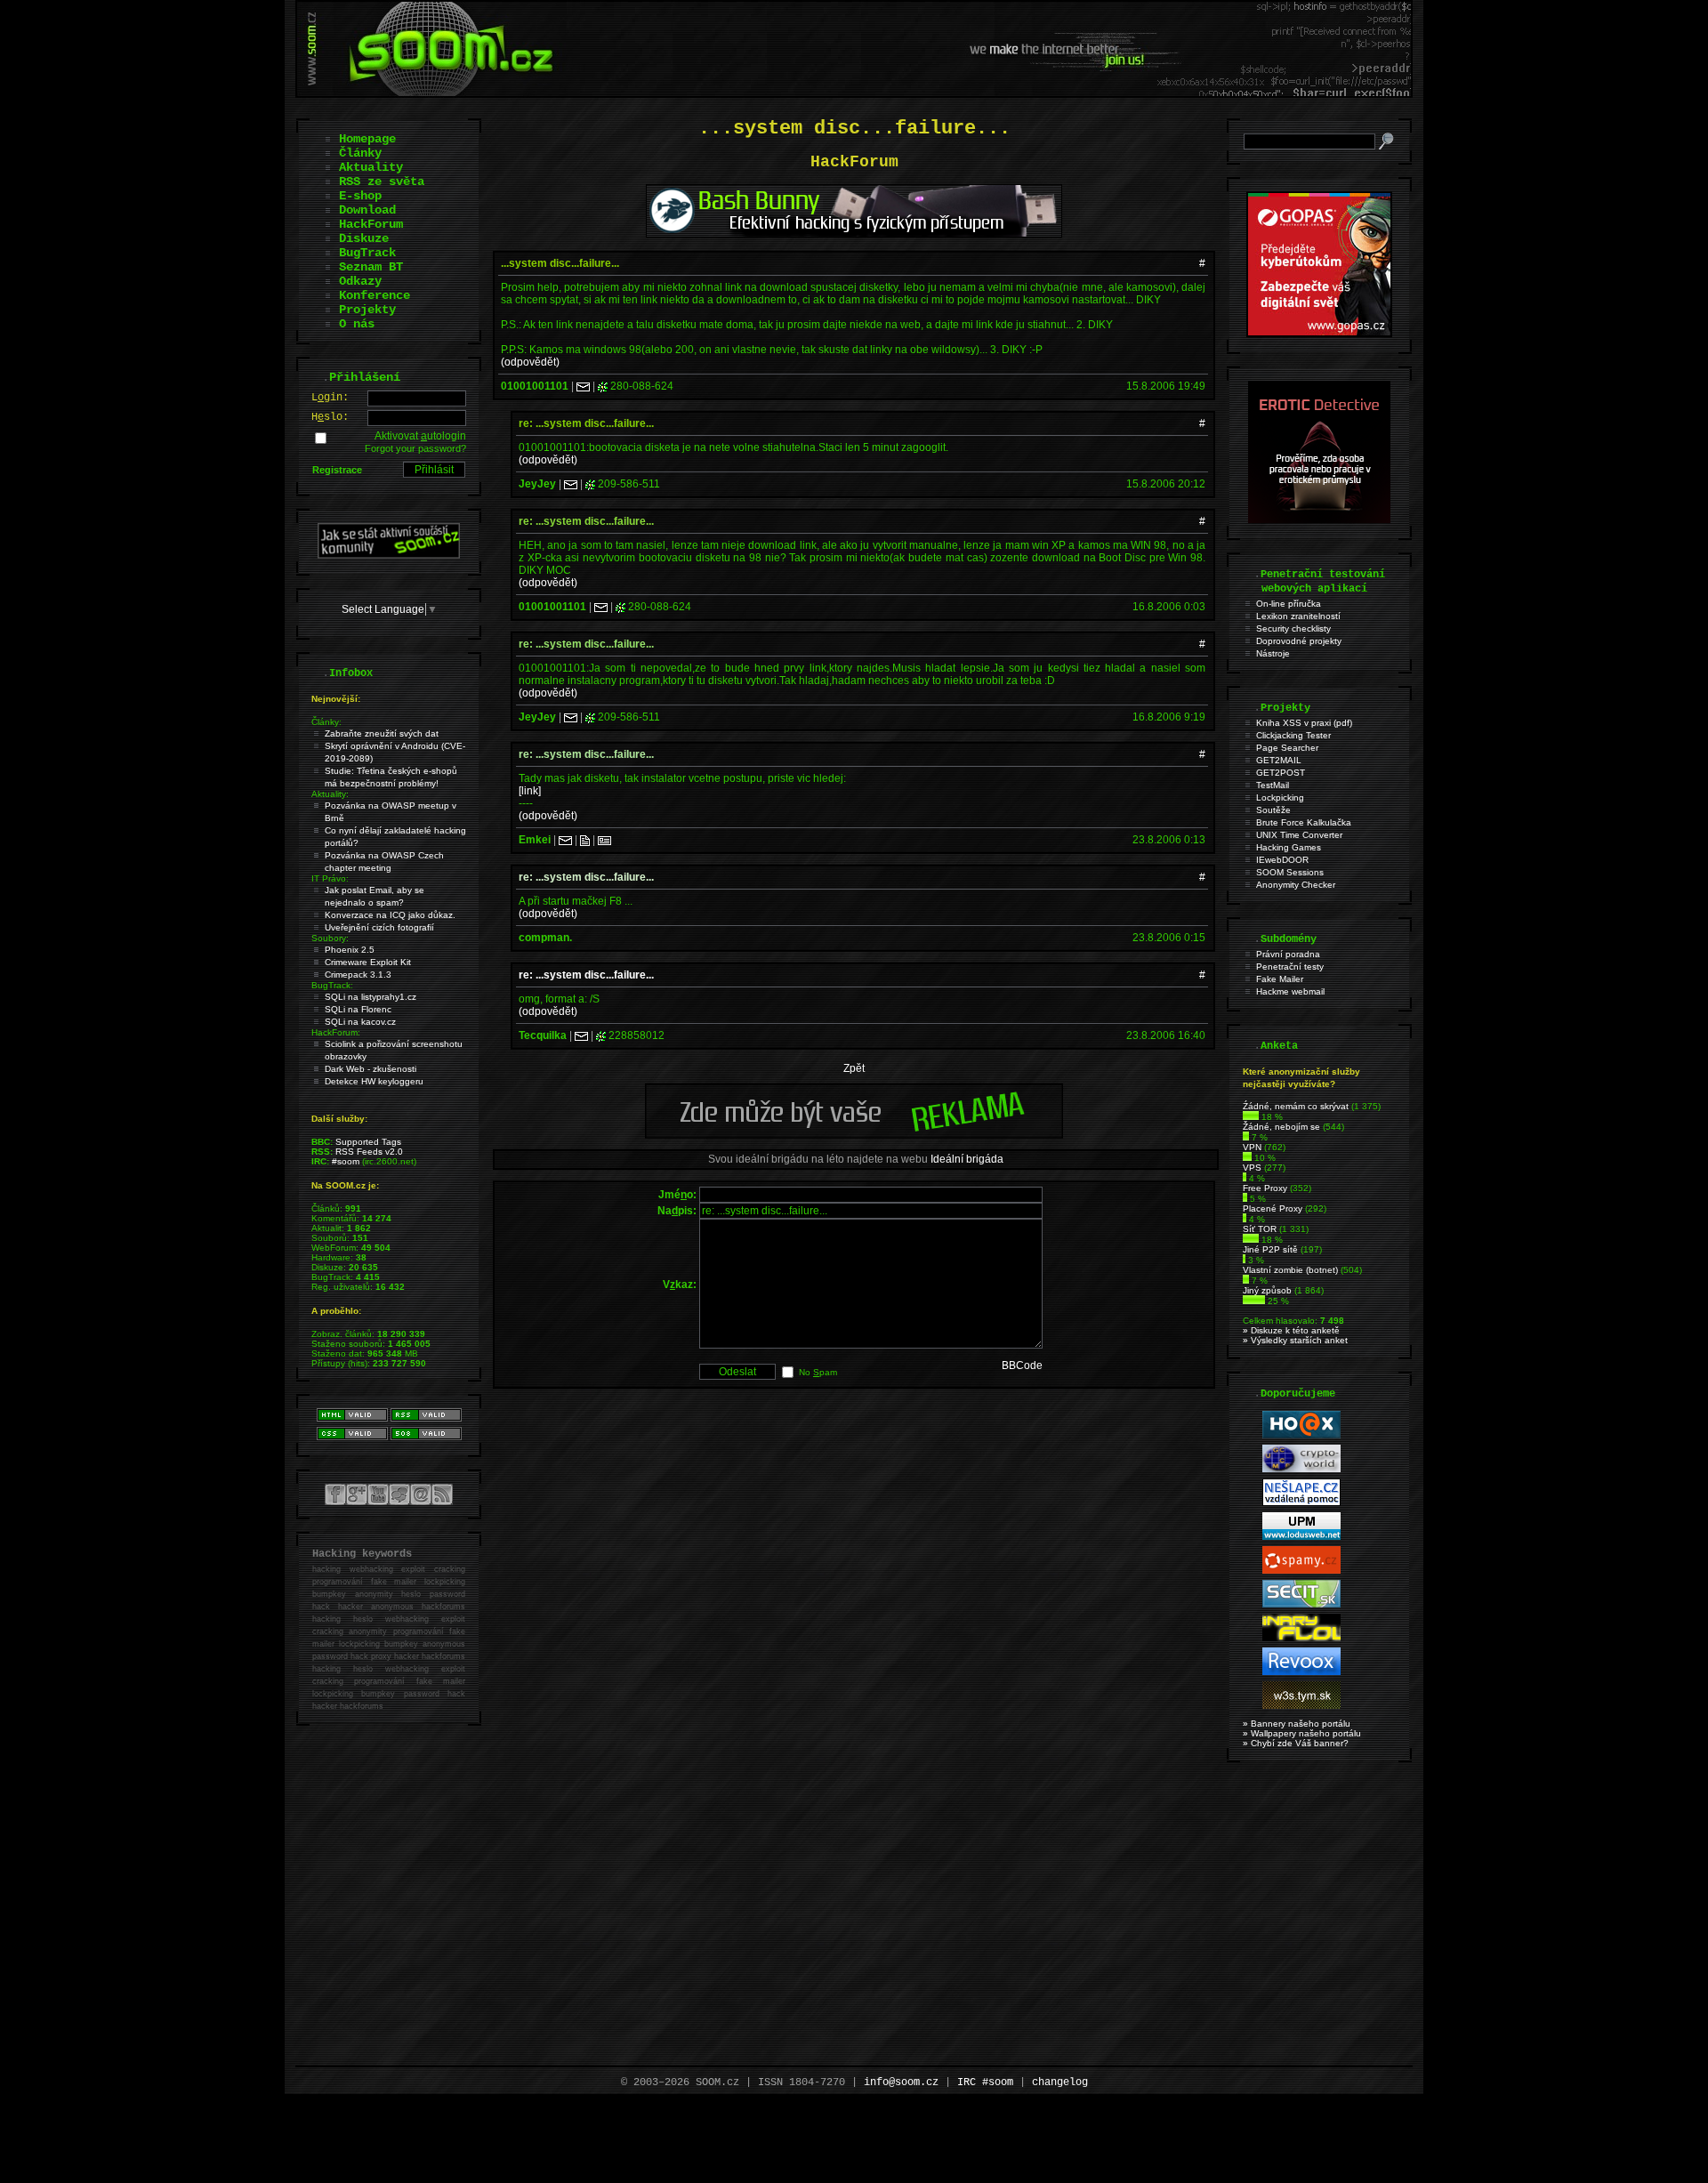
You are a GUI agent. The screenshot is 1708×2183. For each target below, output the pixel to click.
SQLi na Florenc (358, 1009)
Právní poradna (1288, 954)
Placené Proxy (1273, 1208)
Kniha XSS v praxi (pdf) (1304, 723)
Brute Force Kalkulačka (1304, 822)
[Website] (585, 840)
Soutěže (1273, 810)
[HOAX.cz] (1301, 1435)
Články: (326, 722)
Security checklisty (1293, 628)
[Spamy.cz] (1301, 1571)
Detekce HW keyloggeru (374, 1081)
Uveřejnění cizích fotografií (379, 927)
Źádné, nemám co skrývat (1296, 1106)
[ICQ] (603, 386)
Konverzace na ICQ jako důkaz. (390, 915)
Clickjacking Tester (1293, 735)
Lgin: (330, 398)
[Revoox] (1301, 1672)
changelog (1060, 2082)
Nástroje (1273, 653)
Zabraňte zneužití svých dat (382, 733)
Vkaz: (680, 1285)
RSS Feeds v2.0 (369, 1152)
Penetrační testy (1290, 967)
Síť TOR (1260, 1229)
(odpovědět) (530, 362)
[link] (530, 791)
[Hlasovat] (1251, 1117)
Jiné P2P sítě (1270, 1249)
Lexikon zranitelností (1298, 616)
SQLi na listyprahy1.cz (371, 997)
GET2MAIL (1279, 760)
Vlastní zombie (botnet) (1290, 1270)
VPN (1252, 1147)
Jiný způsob (1267, 1290)
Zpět (854, 1068)
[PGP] (604, 840)
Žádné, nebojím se (1281, 1127)
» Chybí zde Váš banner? (1296, 1743)
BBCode (1022, 1365)
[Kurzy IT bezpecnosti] (1319, 334)
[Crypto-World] (1301, 1469)
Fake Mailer (1280, 979)
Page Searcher (1287, 748)
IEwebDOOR (1282, 860)
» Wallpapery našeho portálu (1302, 1733)
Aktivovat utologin (420, 436)
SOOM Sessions (1290, 872)
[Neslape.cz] (1301, 1503)
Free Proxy (1265, 1188)
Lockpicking (1280, 797)
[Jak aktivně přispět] (389, 555)
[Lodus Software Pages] (1301, 1537)
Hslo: (330, 417)
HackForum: (336, 1032)
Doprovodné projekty (1299, 641)
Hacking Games (1289, 847)
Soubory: (330, 938)
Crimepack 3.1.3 (358, 975)
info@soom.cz (901, 2082)
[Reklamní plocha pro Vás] (854, 1134)
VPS (1252, 1168)
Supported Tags (368, 1142)
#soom (346, 1161)
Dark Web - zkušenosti (371, 1069)
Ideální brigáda (967, 1159)
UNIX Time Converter (1299, 835)
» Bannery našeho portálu (1297, 1724)
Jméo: (677, 1195)
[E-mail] (583, 386)
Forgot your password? (415, 448)
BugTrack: (332, 985)
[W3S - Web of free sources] (1301, 1706)
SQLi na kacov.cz (360, 1022)
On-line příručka (1289, 604)
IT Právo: (330, 878)
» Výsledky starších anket (1295, 1340)
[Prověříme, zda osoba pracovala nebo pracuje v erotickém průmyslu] (1319, 520)
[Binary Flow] (1301, 1638)
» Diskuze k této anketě (1291, 1330)
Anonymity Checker (1296, 885)
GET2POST (1281, 773)
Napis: (677, 1211)
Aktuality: (330, 794)
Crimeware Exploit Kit (368, 962)
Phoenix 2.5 (350, 950)
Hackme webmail (1290, 991)
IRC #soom (985, 2082)
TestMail (1273, 785)
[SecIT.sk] (1301, 1604)
